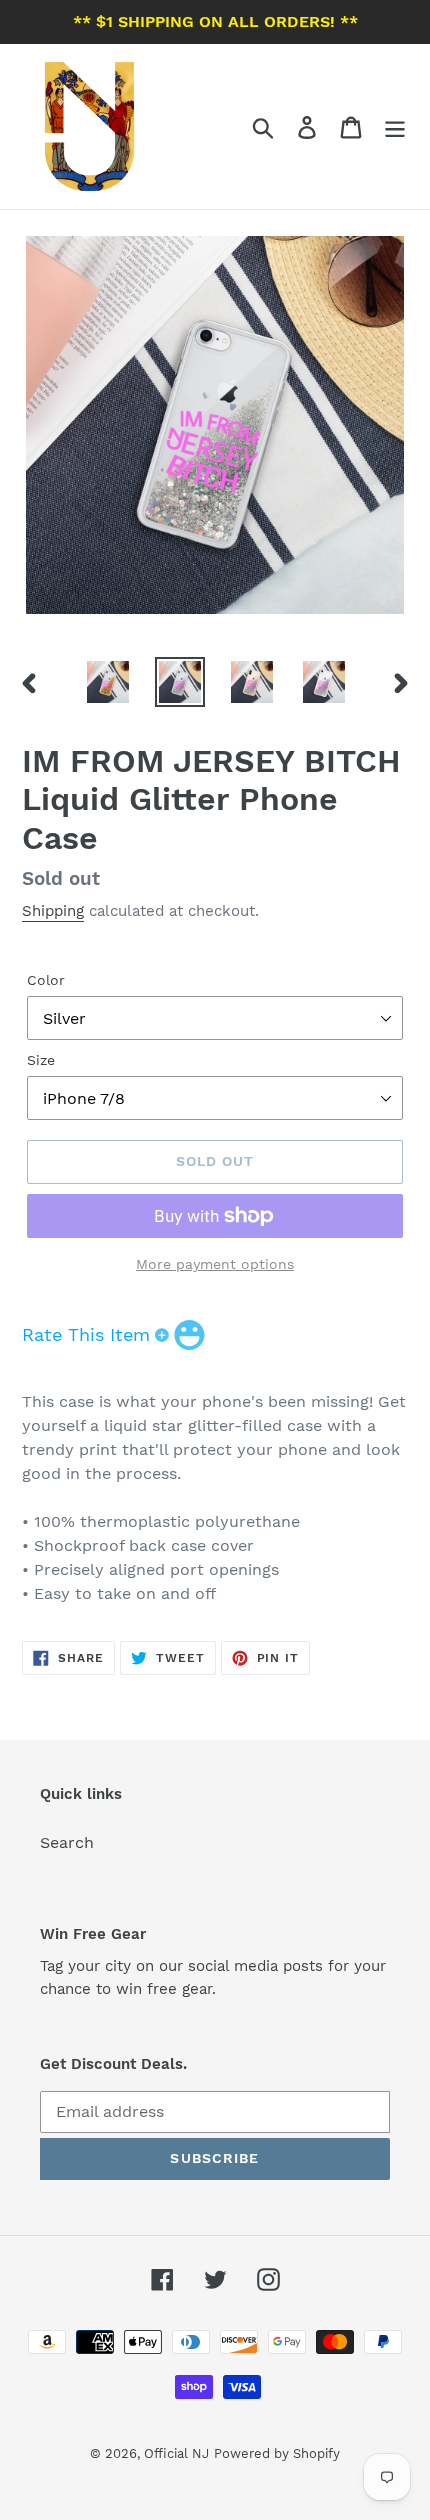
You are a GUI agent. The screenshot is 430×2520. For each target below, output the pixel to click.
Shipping (53, 911)
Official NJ (176, 2453)
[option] (108, 682)
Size (41, 1060)
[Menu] (395, 126)
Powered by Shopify (277, 2453)
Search (67, 1842)
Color (46, 980)
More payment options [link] (215, 1264)
